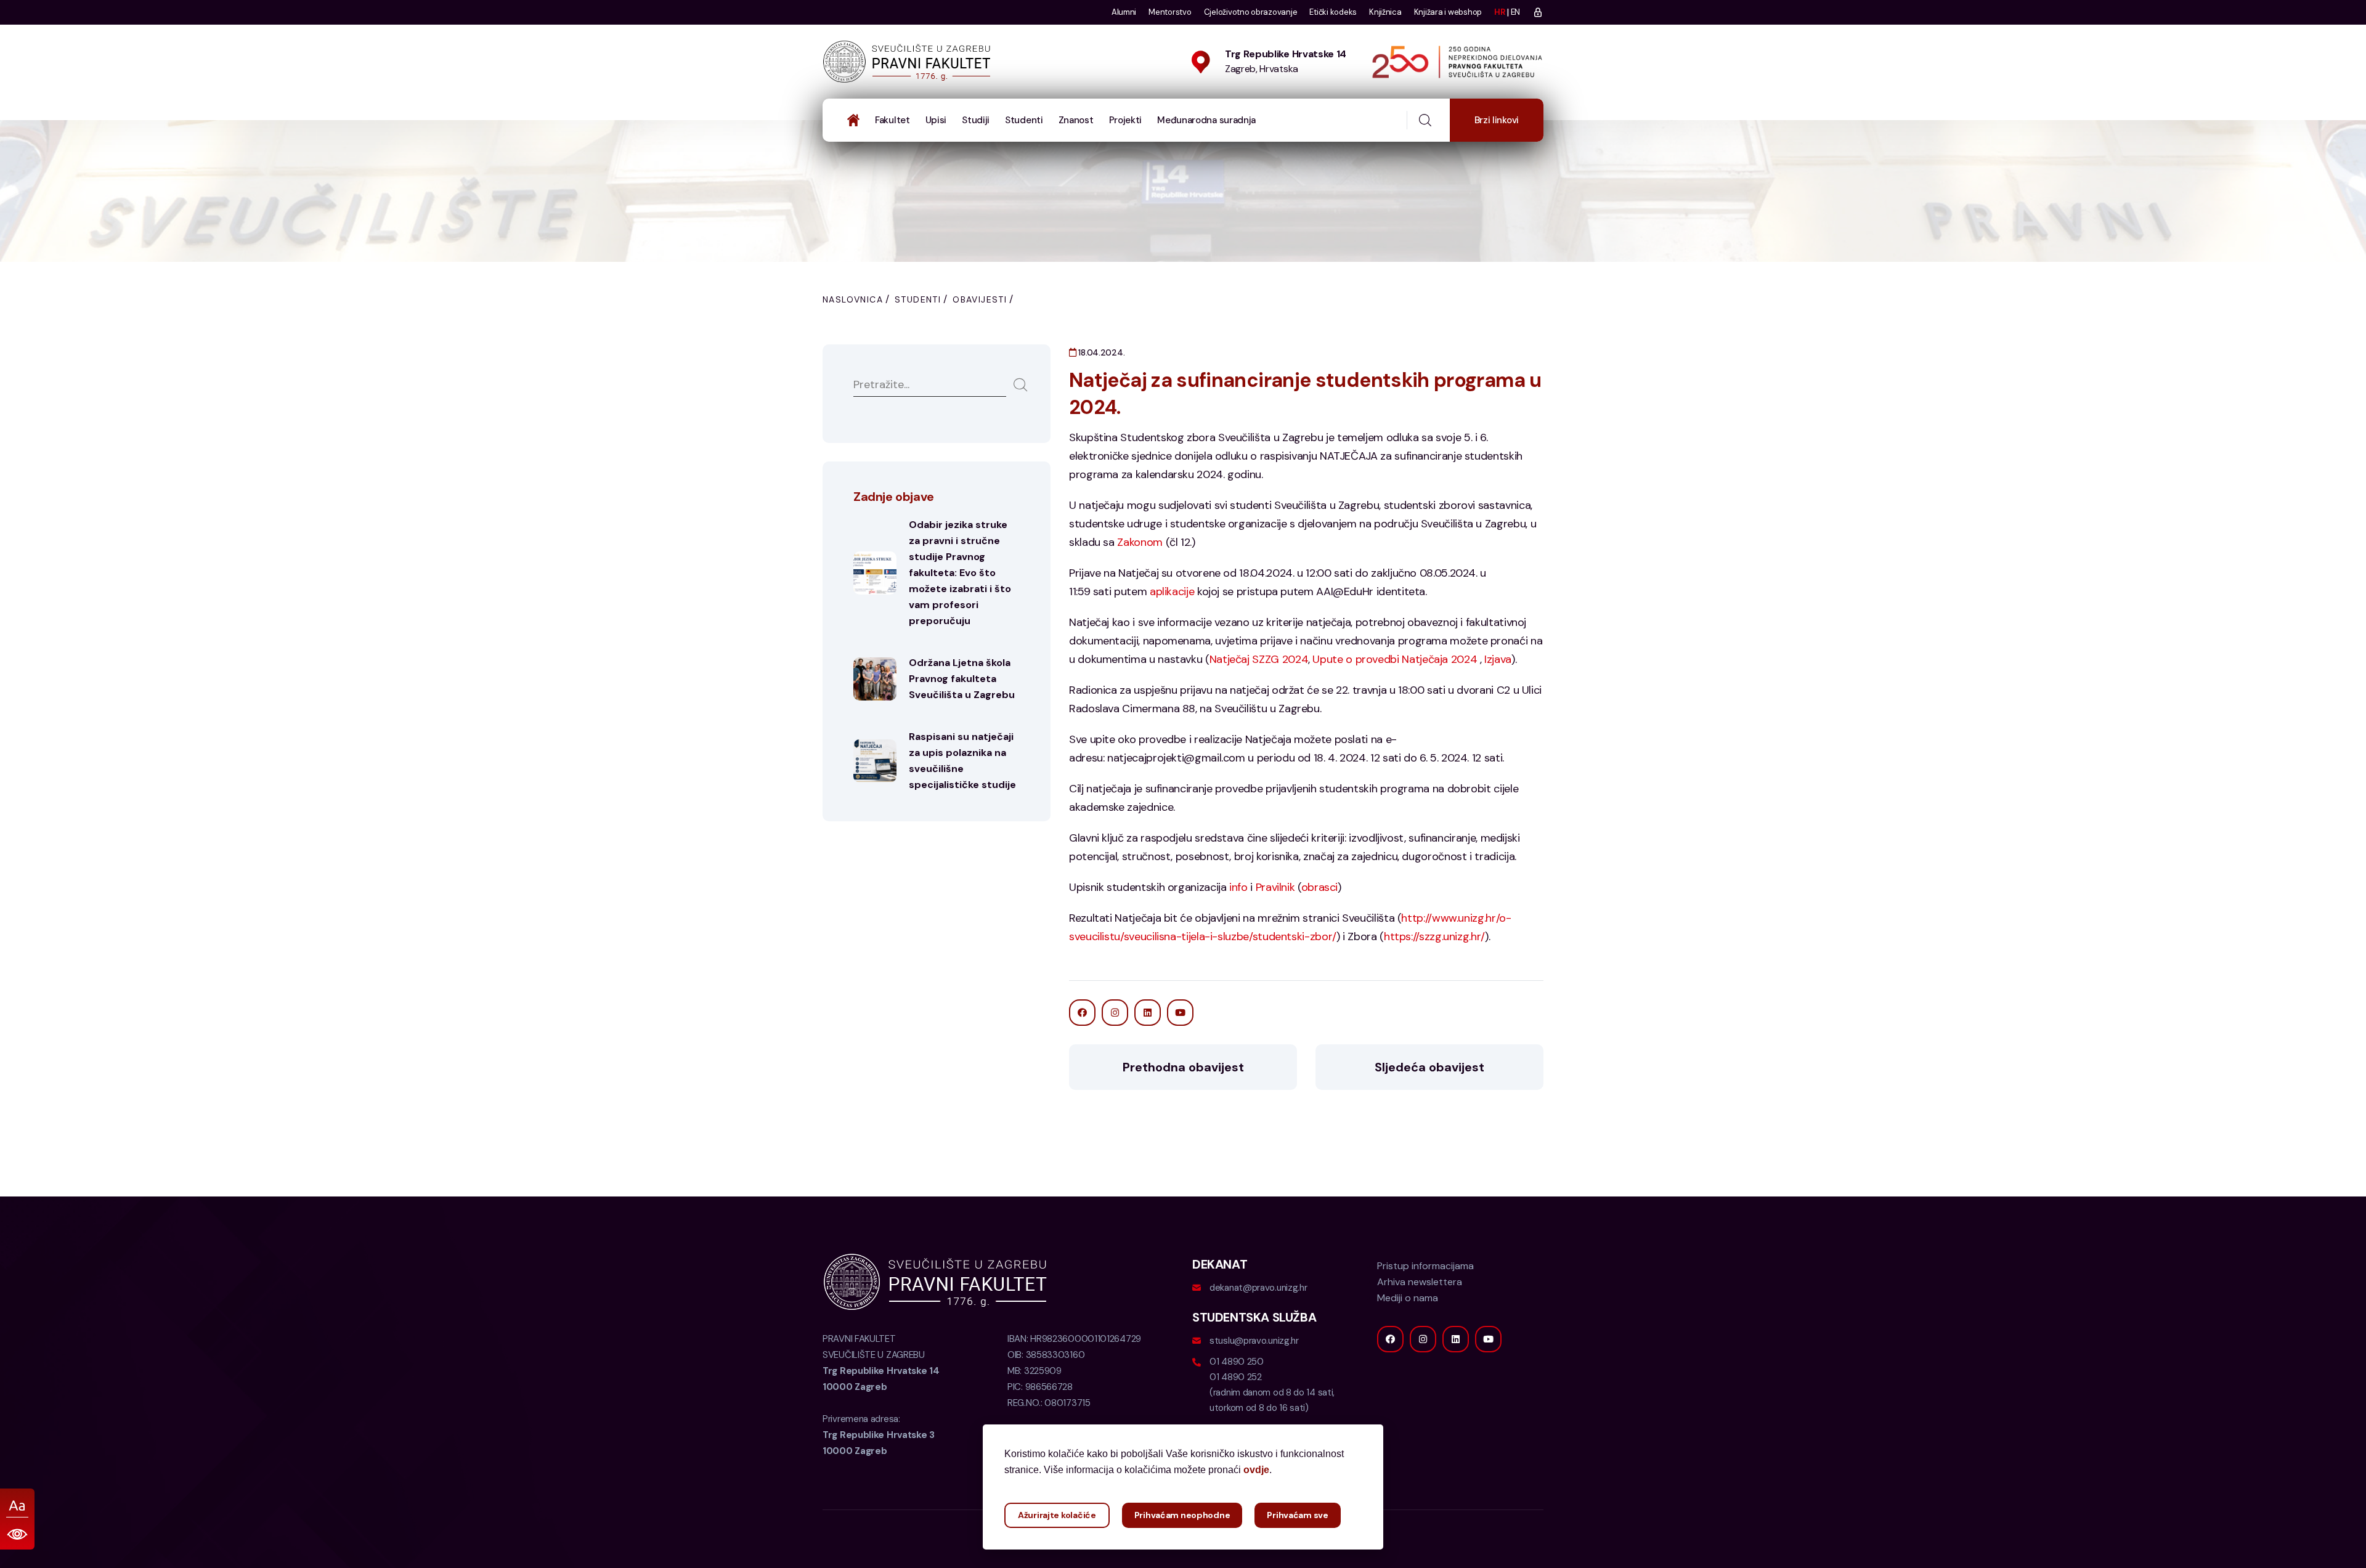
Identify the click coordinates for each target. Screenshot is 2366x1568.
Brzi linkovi (1497, 120)
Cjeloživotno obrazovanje (1251, 12)
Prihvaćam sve (1297, 1515)
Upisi (936, 120)
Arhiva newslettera (1420, 1282)
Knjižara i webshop (1448, 12)
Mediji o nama (1408, 1298)
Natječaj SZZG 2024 (1259, 659)
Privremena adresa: (879, 1435)
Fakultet (892, 120)
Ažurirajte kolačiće (1057, 1515)
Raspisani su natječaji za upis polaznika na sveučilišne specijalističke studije (962, 761)
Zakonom (1140, 542)
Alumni (1124, 12)
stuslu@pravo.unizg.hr (1254, 1341)
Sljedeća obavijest (1429, 1067)
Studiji (976, 120)
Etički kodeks (1333, 12)
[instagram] (1423, 1339)
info (1238, 887)
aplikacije (1172, 591)
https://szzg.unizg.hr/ (1434, 936)
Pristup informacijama (1425, 1266)
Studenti (1024, 120)
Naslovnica (853, 299)
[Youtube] (1488, 1339)
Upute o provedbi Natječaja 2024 (1395, 659)
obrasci (1319, 887)
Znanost (1076, 120)
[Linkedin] (1456, 1339)
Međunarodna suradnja (1206, 120)
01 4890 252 (1236, 1377)
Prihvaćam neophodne (1182, 1515)
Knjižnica (1385, 12)
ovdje (1256, 1470)
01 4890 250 (1237, 1362)
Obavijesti (980, 299)
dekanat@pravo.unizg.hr (1258, 1288)
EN (1515, 12)
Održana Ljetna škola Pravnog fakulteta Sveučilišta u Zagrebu (962, 679)
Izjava (1498, 659)
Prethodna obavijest (1183, 1067)
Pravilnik (1275, 887)
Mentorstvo (1170, 12)
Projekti (1126, 120)
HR (1499, 12)
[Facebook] (1390, 1339)
